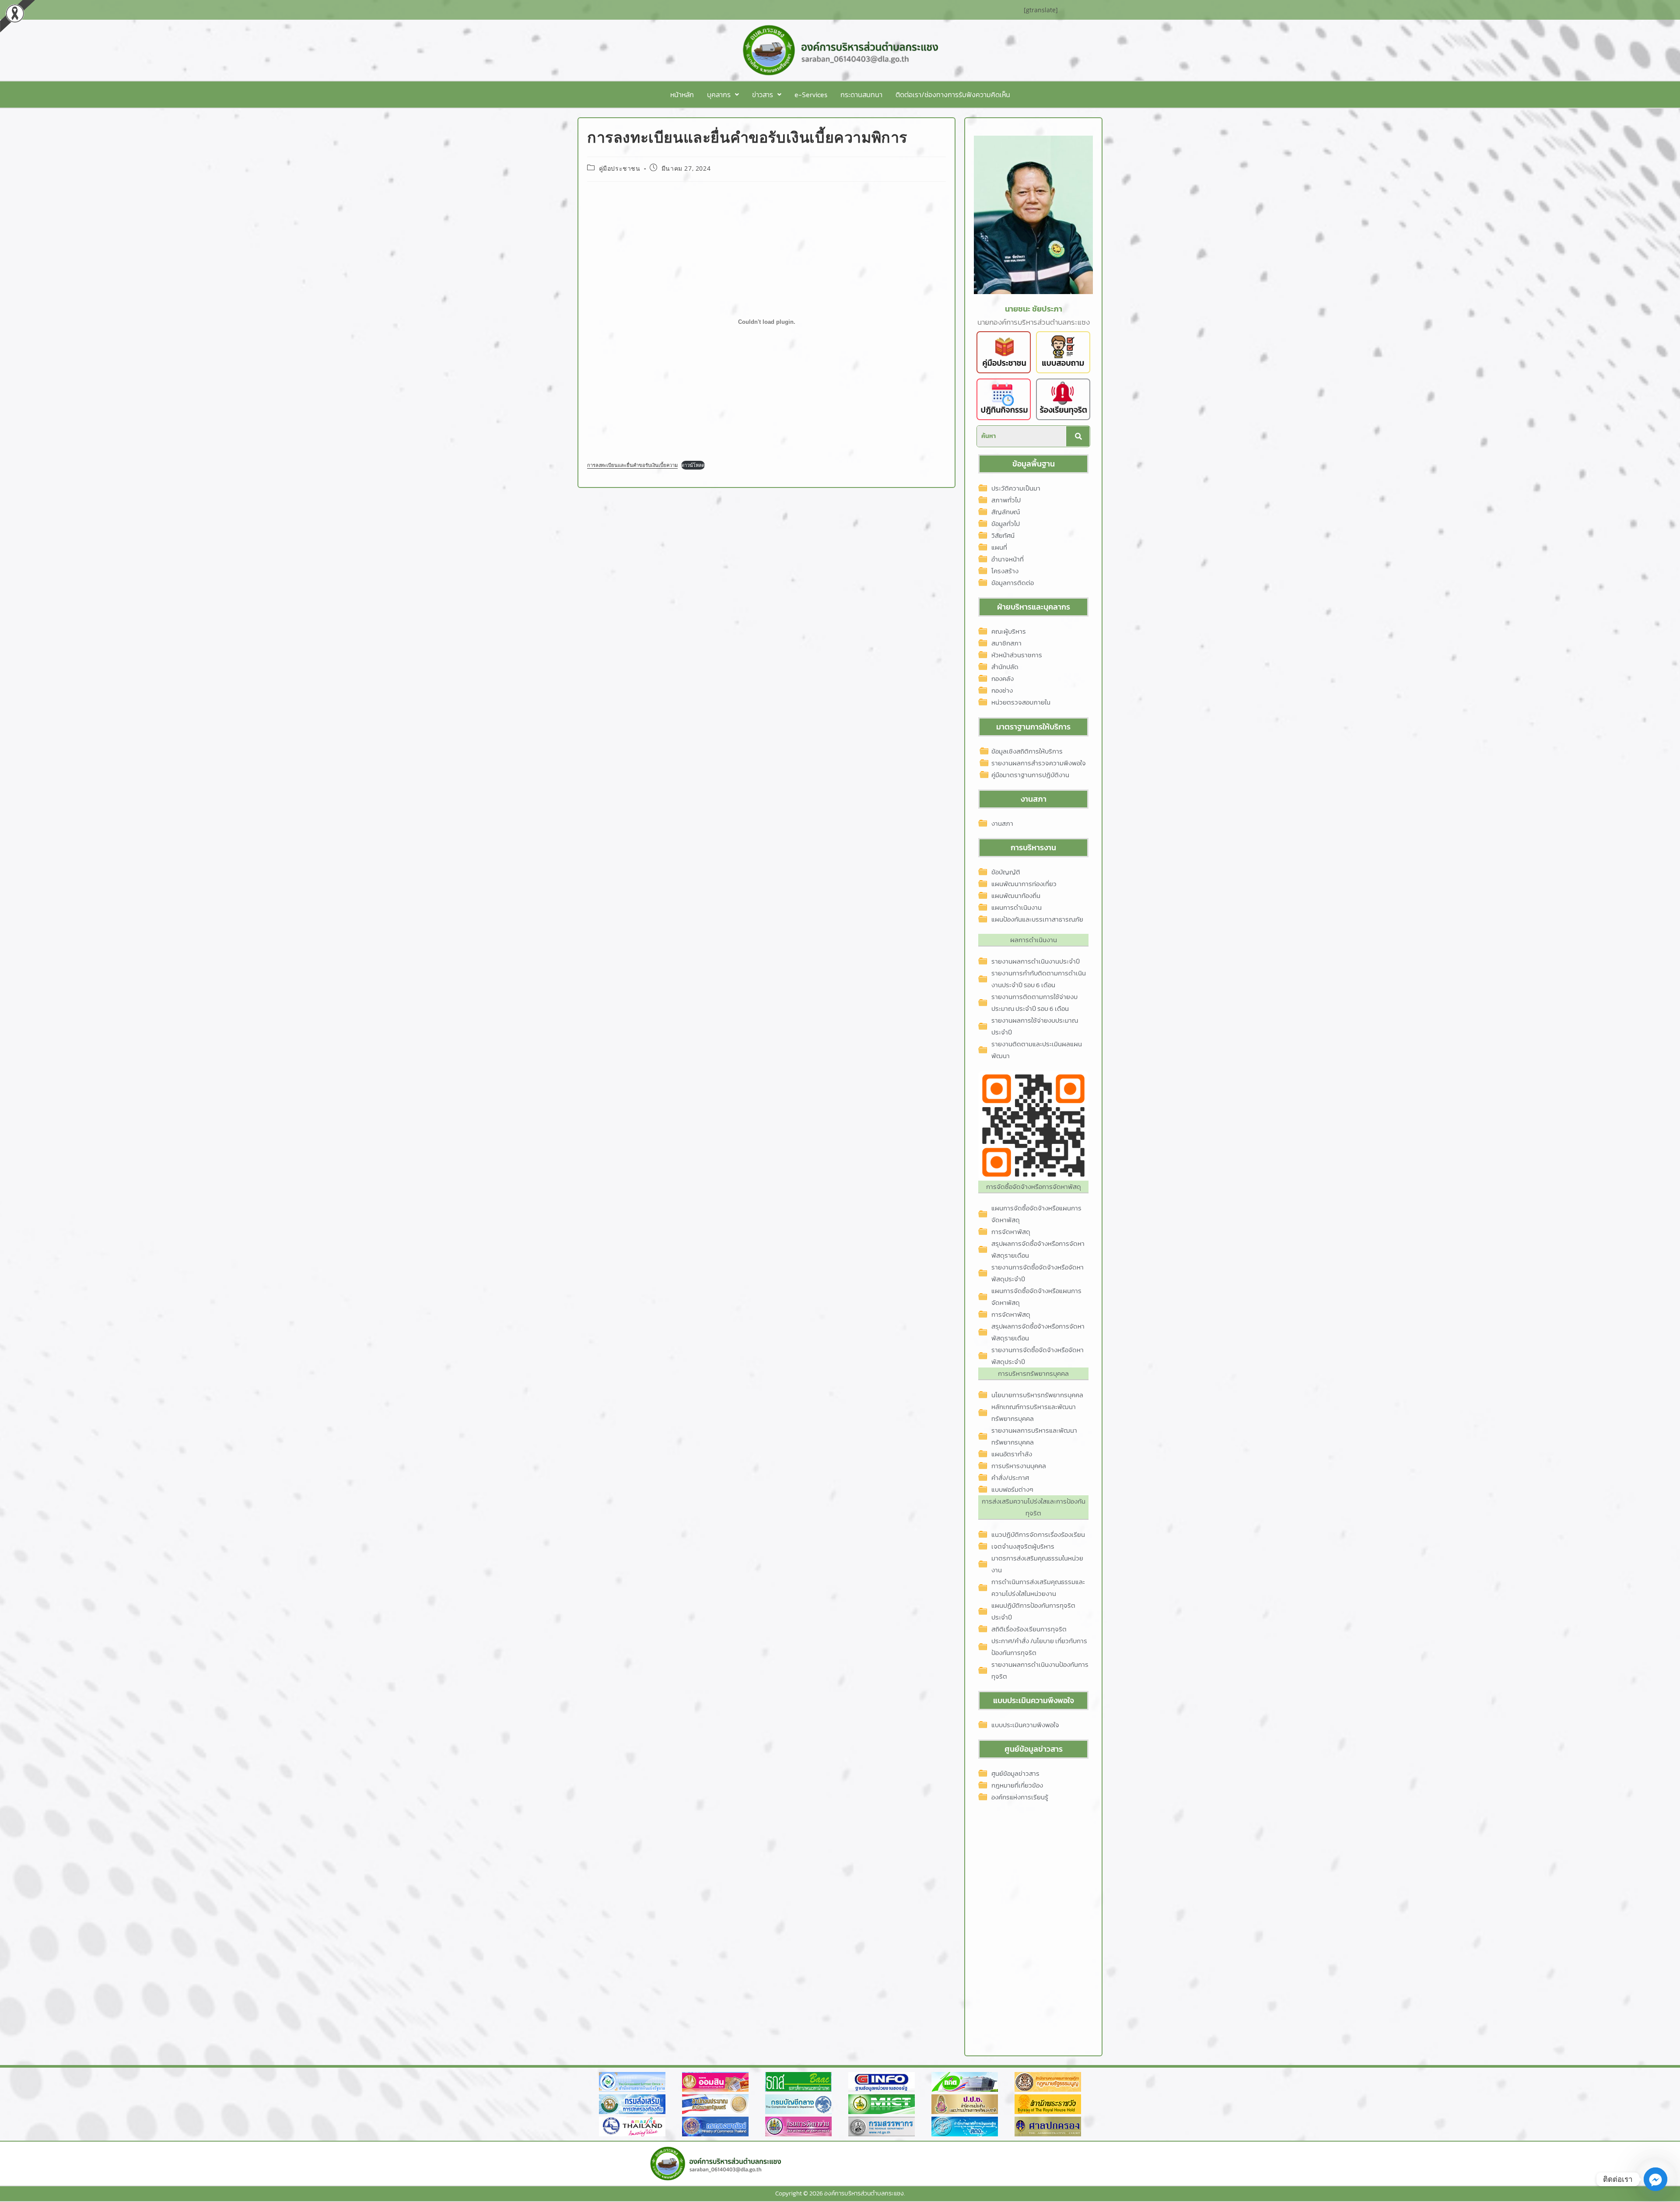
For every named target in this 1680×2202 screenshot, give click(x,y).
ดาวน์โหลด (693, 465)
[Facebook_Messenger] (1655, 2179)
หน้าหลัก (682, 95)
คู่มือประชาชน (620, 168)
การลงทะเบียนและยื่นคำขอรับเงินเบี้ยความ (632, 465)
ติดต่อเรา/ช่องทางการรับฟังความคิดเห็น (953, 95)
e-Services (811, 95)
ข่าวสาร (763, 95)
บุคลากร (719, 95)
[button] (723, 95)
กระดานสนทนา (861, 95)
